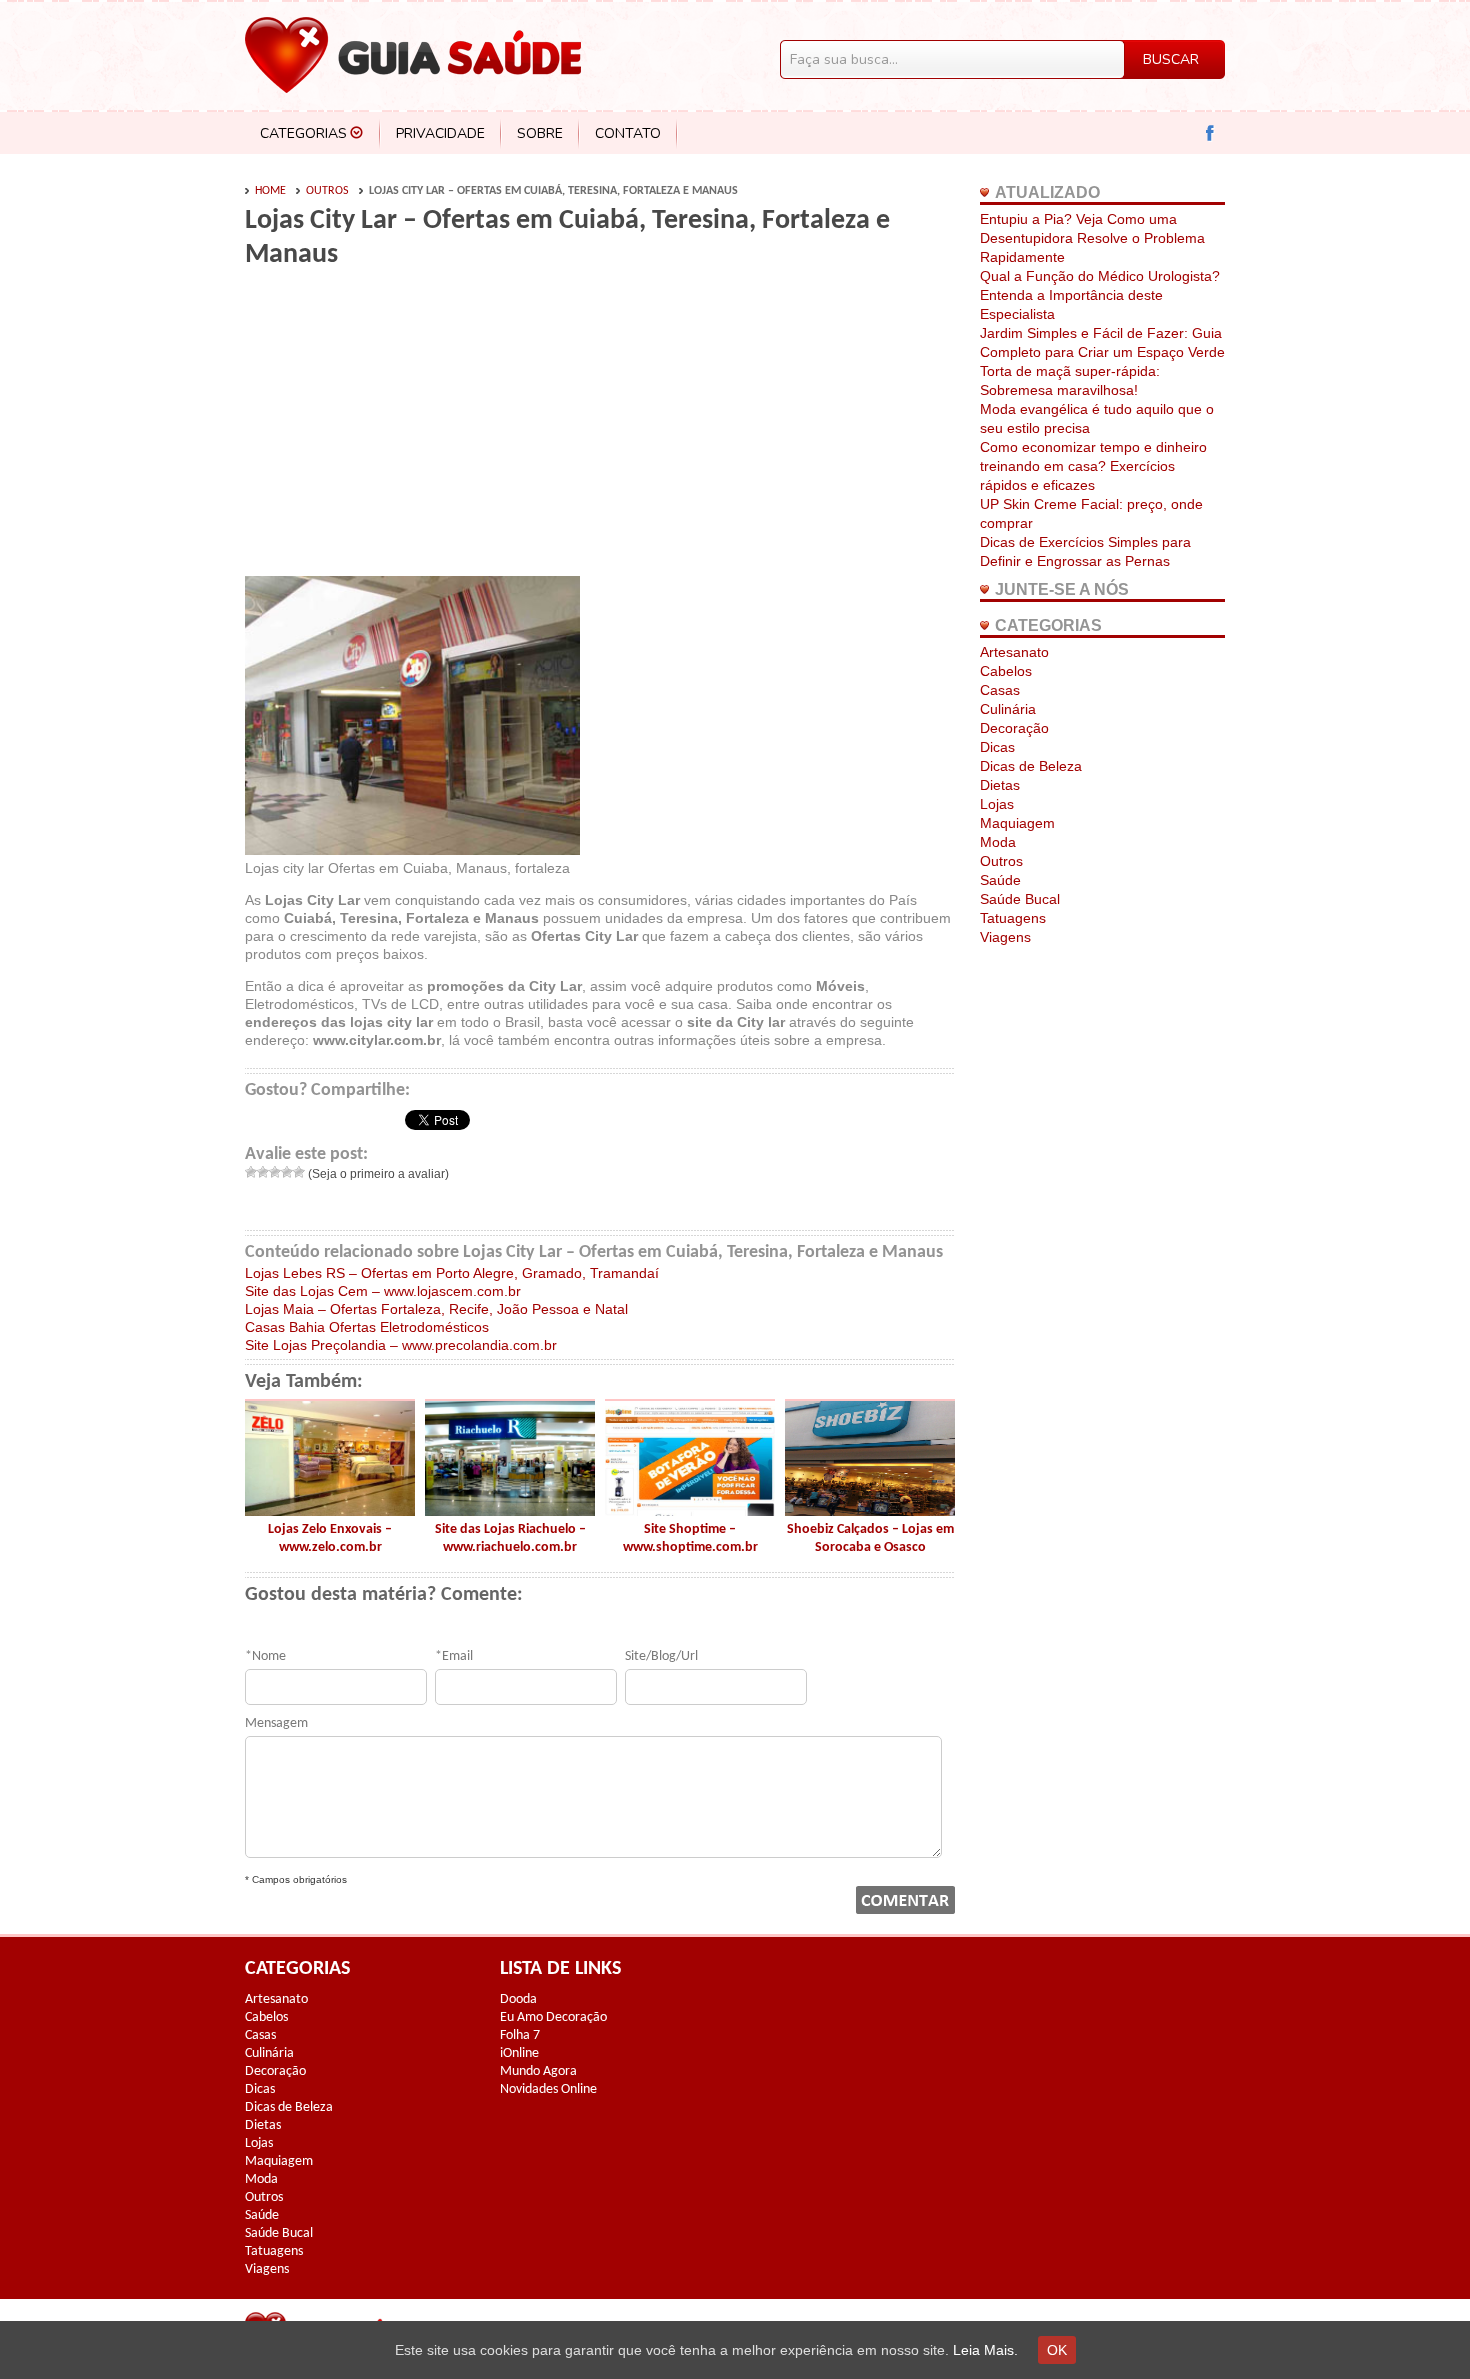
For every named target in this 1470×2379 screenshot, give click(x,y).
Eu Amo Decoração (553, 2017)
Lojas (997, 804)
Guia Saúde (413, 55)
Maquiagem (1017, 823)
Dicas (997, 747)
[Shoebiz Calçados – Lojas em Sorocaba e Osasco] (870, 1511)
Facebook (1210, 133)
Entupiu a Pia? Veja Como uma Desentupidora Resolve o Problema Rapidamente (1092, 238)
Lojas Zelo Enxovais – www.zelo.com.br (330, 1538)
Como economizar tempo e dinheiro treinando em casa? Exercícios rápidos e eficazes (1093, 466)
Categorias (303, 133)
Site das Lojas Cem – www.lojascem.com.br (383, 1291)
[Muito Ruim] (251, 1172)
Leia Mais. (985, 2350)
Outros (327, 191)
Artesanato (1014, 652)
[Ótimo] (299, 1172)
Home (270, 191)
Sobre (540, 133)
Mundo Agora (538, 2071)
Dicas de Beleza (1031, 766)
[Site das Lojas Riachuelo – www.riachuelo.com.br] (510, 1511)
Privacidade (440, 133)
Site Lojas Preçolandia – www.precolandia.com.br (401, 1345)
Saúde (1000, 880)
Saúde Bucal (1020, 899)
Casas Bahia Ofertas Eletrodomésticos (367, 1327)
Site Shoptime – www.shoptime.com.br (690, 1538)
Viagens (1005, 937)
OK (1057, 2350)
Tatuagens (1013, 918)
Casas (1000, 690)
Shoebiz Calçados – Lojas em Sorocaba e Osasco (870, 1538)
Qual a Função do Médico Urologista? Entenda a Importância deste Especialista (1100, 295)
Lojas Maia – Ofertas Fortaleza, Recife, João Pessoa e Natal (436, 1309)
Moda (998, 842)
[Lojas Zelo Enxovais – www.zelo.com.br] (330, 1511)
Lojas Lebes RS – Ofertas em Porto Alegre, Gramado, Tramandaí (452, 1273)
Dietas (1000, 785)
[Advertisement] (413, 422)
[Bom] (287, 1172)
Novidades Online (548, 2089)
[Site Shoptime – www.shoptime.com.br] (690, 1511)
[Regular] (275, 1172)
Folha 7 (520, 2035)
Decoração (1014, 728)
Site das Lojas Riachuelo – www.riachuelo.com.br (510, 1538)
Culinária (1008, 709)
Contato (628, 133)
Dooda (518, 1999)
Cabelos (1006, 671)
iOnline (519, 2053)
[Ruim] (263, 1172)
